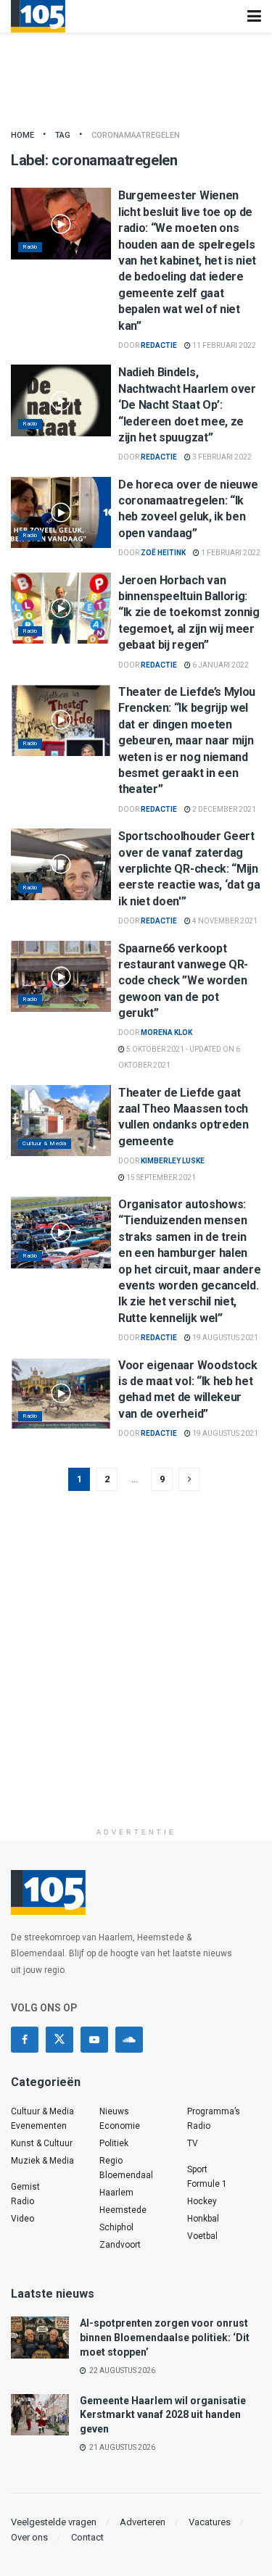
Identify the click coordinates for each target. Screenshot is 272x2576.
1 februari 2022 (230, 553)
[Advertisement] (136, 1685)
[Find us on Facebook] (25, 2040)
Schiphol (116, 2227)
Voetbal (202, 2236)
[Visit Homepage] (38, 16)
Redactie (159, 345)
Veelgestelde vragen (54, 2522)
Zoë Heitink (163, 553)
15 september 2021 (160, 1177)
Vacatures (210, 2522)
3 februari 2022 (221, 457)
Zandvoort (120, 2245)
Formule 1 (207, 2184)
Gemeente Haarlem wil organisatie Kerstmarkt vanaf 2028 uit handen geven (163, 2415)
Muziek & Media (42, 2161)
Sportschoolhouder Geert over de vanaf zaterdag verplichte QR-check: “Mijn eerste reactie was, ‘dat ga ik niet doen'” (189, 869)
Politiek (114, 2143)
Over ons (29, 2537)
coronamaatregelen (136, 135)
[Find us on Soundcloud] (129, 2040)
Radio (30, 247)
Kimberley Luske (173, 1161)
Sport (197, 2169)
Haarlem (116, 2193)
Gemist (25, 2187)
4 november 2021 (224, 921)
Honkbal (203, 2219)
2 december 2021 (223, 809)
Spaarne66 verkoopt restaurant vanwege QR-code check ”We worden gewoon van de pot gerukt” (183, 981)
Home (22, 135)
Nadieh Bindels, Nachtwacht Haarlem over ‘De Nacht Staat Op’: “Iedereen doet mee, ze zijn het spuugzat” (187, 405)
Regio (111, 2161)
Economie (120, 2126)
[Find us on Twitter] (59, 2040)
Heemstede (123, 2210)
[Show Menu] (254, 16)
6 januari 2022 (220, 665)
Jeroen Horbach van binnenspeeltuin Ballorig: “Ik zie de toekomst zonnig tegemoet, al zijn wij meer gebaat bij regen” (189, 613)
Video (22, 2219)
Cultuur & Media (45, 1143)
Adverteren (143, 2522)
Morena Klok (166, 1033)
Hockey (202, 2201)
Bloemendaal (126, 2175)
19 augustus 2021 (224, 1338)
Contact (87, 2537)
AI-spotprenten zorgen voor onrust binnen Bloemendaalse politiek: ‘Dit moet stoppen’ (165, 2337)
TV (193, 2143)
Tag (63, 135)
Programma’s (214, 2111)
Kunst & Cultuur (42, 2143)
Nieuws (114, 2111)
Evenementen (39, 2126)
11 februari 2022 (223, 345)
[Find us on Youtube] (94, 2040)
